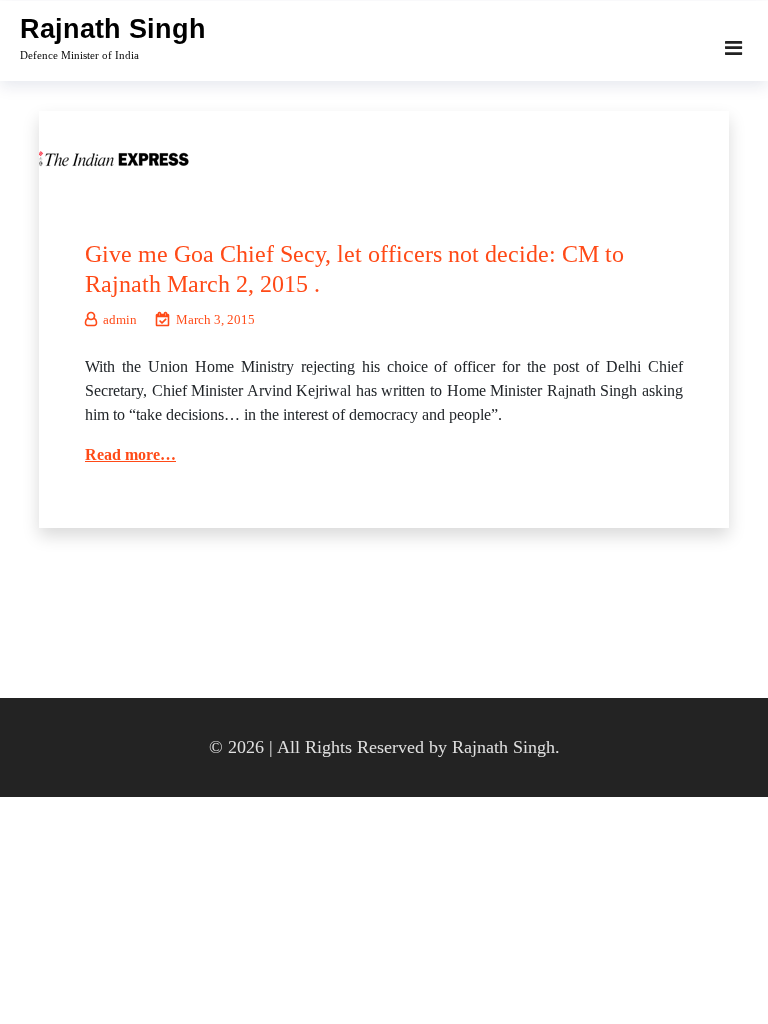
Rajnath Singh (113, 29)
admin (120, 319)
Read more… (130, 454)
